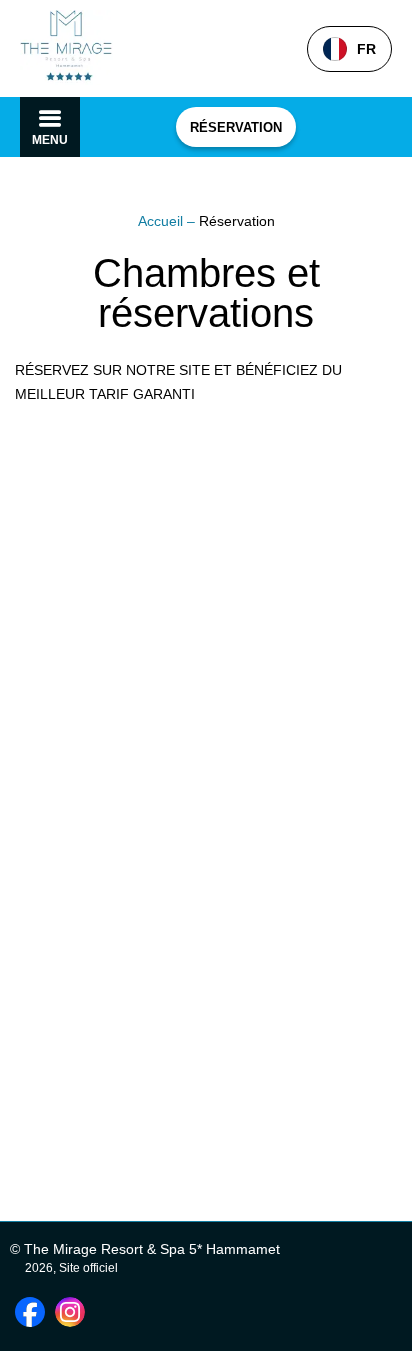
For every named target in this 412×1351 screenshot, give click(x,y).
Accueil (162, 221)
